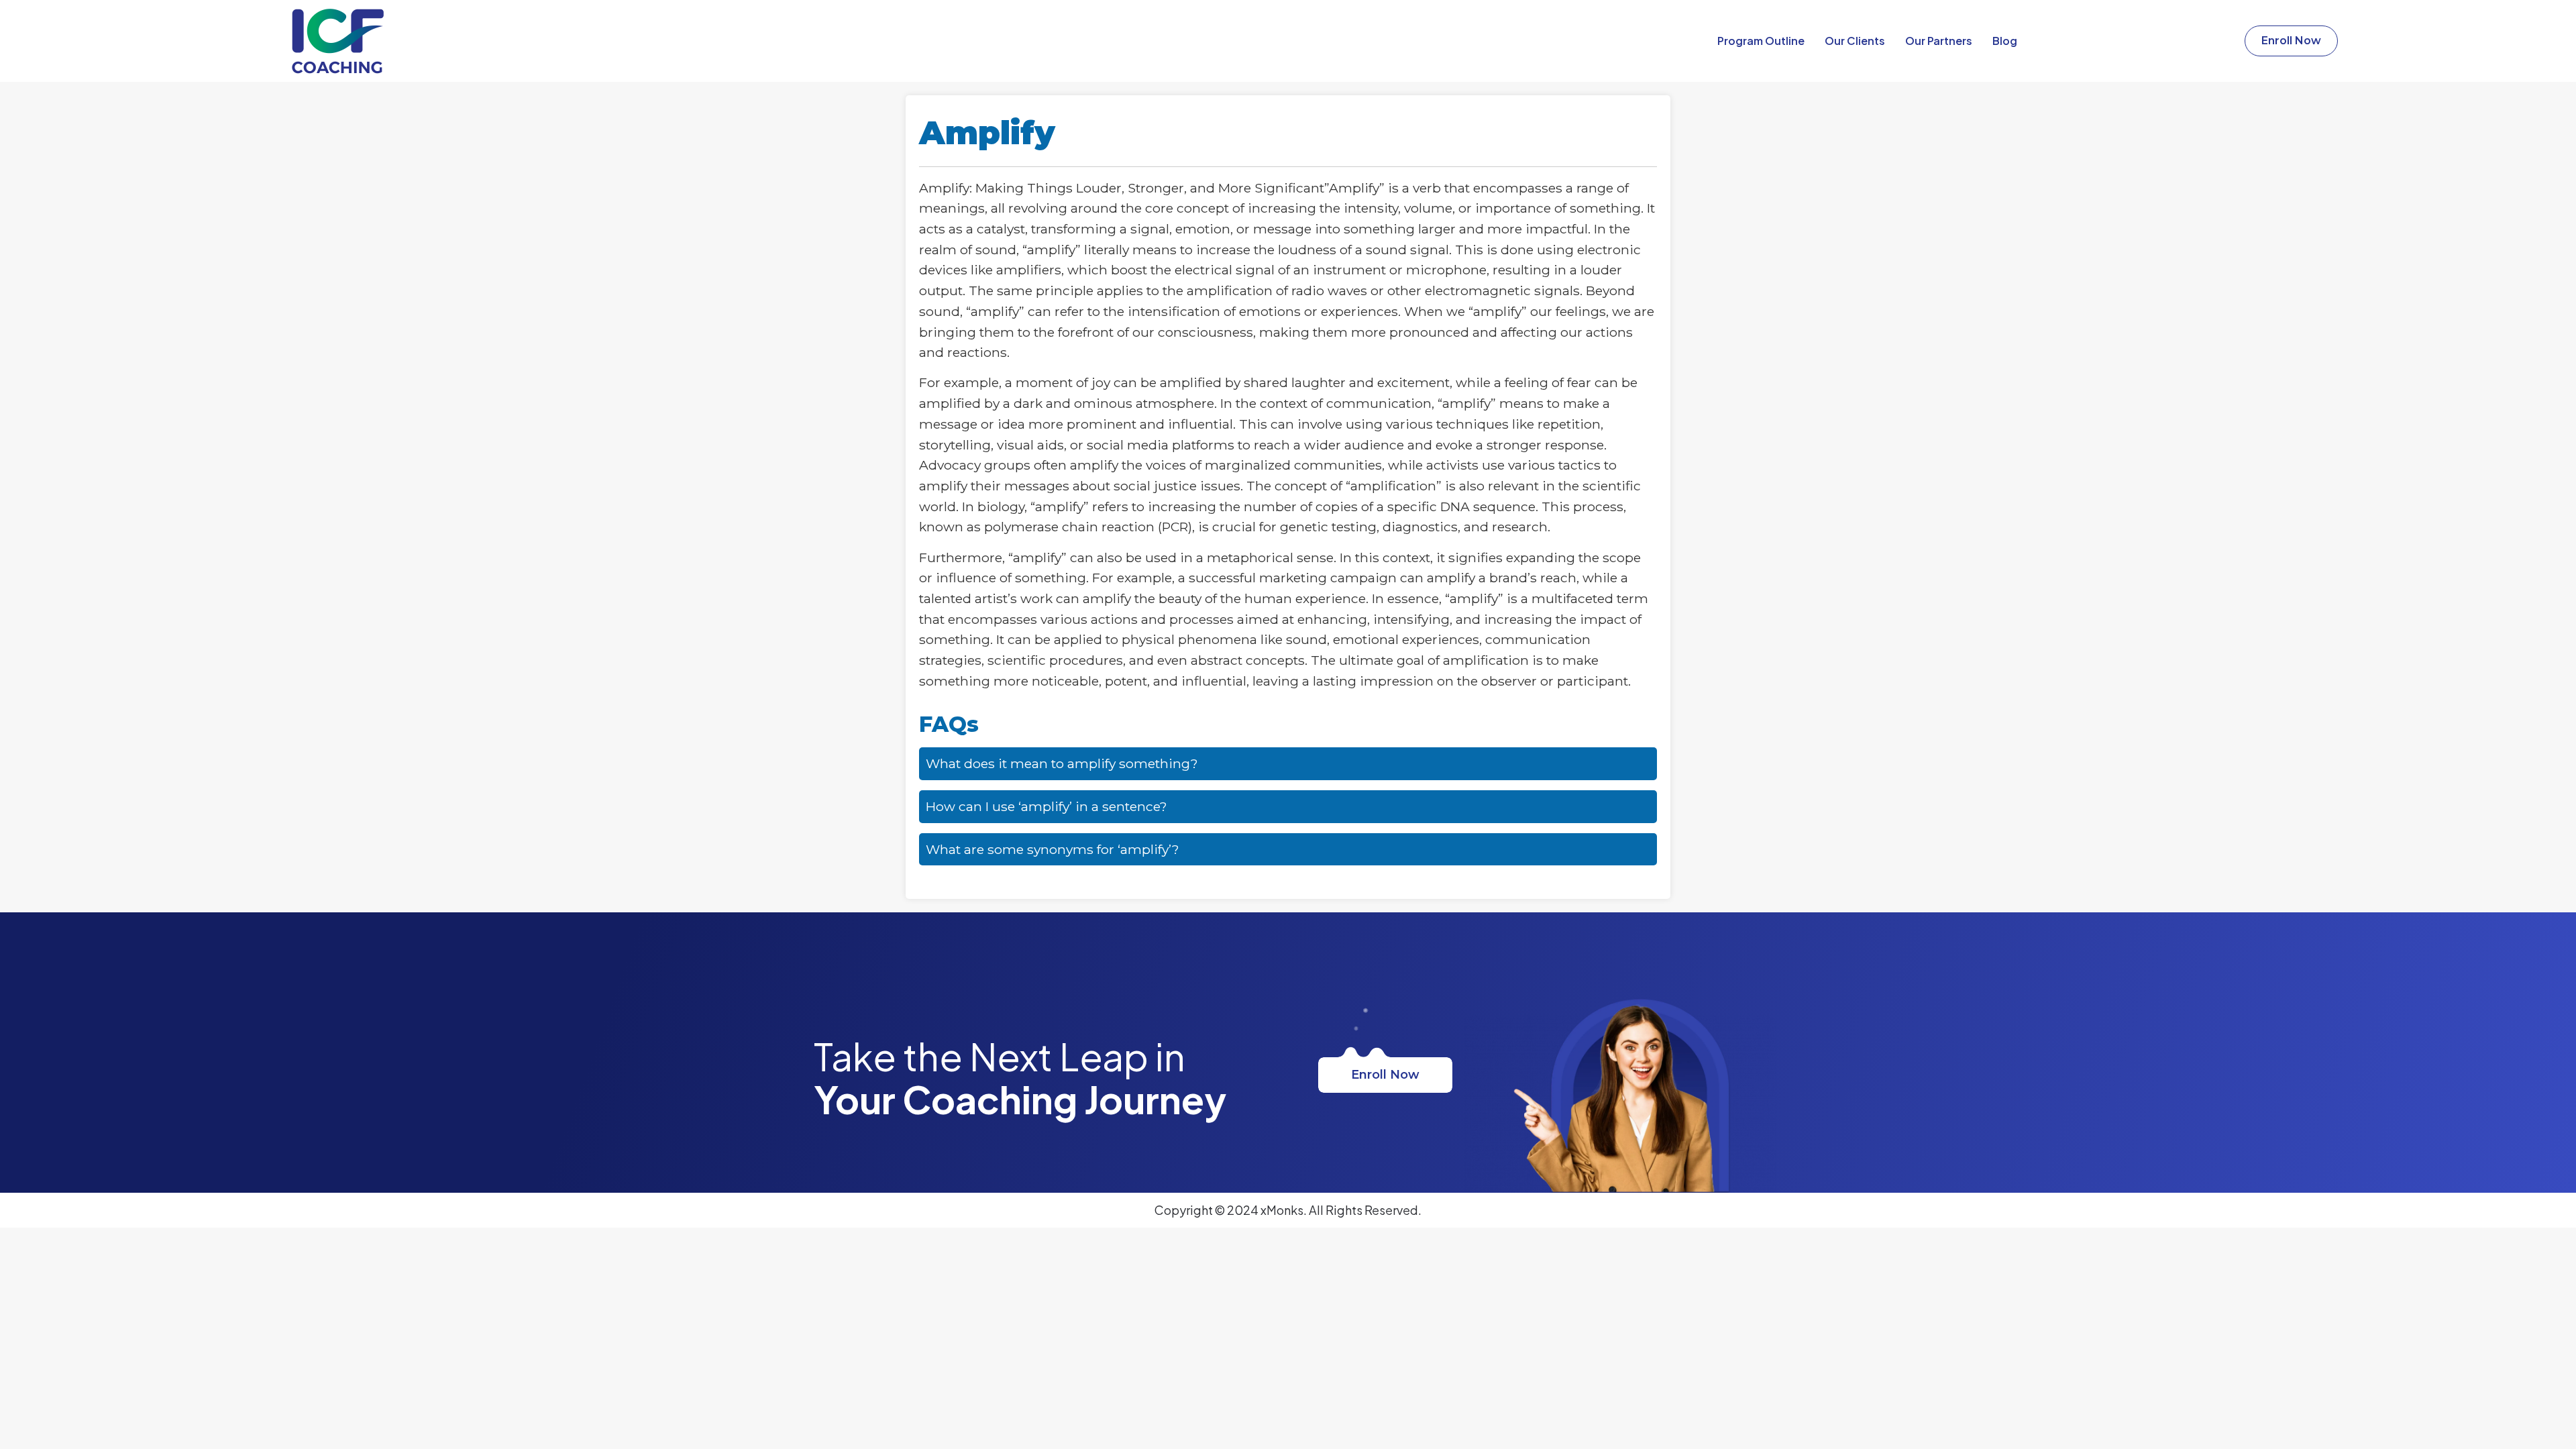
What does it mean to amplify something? (1062, 763)
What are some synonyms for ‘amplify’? (1053, 849)
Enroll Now (1385, 1075)
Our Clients (1855, 41)
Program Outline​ (1761, 41)
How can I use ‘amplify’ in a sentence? (1046, 806)
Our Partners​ (1939, 41)
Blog (2005, 41)
